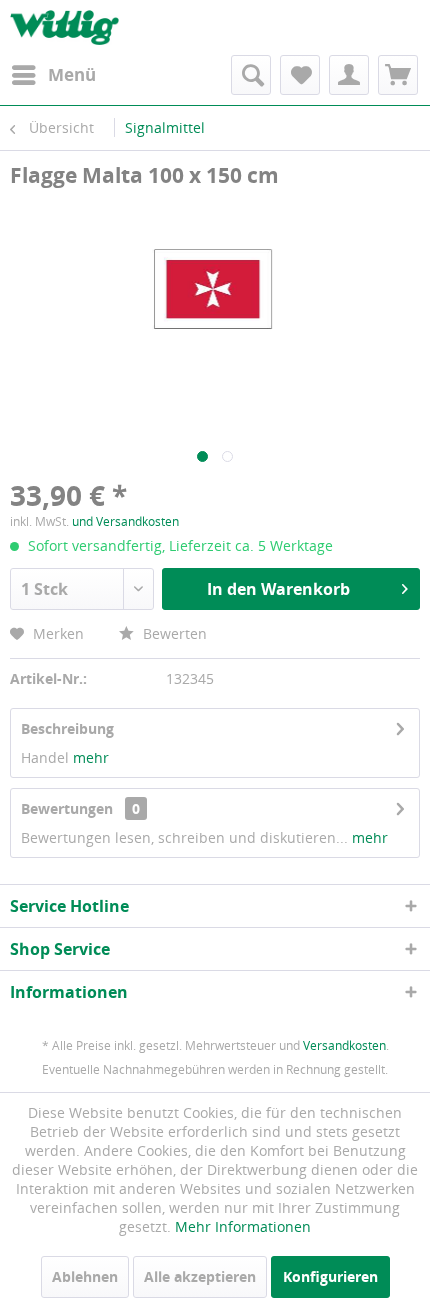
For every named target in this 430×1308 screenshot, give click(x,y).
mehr (91, 757)
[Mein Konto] (349, 75)
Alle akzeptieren (200, 1276)
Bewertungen (67, 808)
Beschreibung (67, 728)
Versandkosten (344, 1045)
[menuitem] (53, 75)
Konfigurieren (330, 1276)
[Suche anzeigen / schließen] (251, 75)
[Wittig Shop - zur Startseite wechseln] (64, 27)
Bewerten (173, 633)
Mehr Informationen (243, 1226)
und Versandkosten (125, 521)
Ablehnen (85, 1276)
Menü (72, 74)
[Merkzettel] (300, 75)
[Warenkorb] (398, 75)
